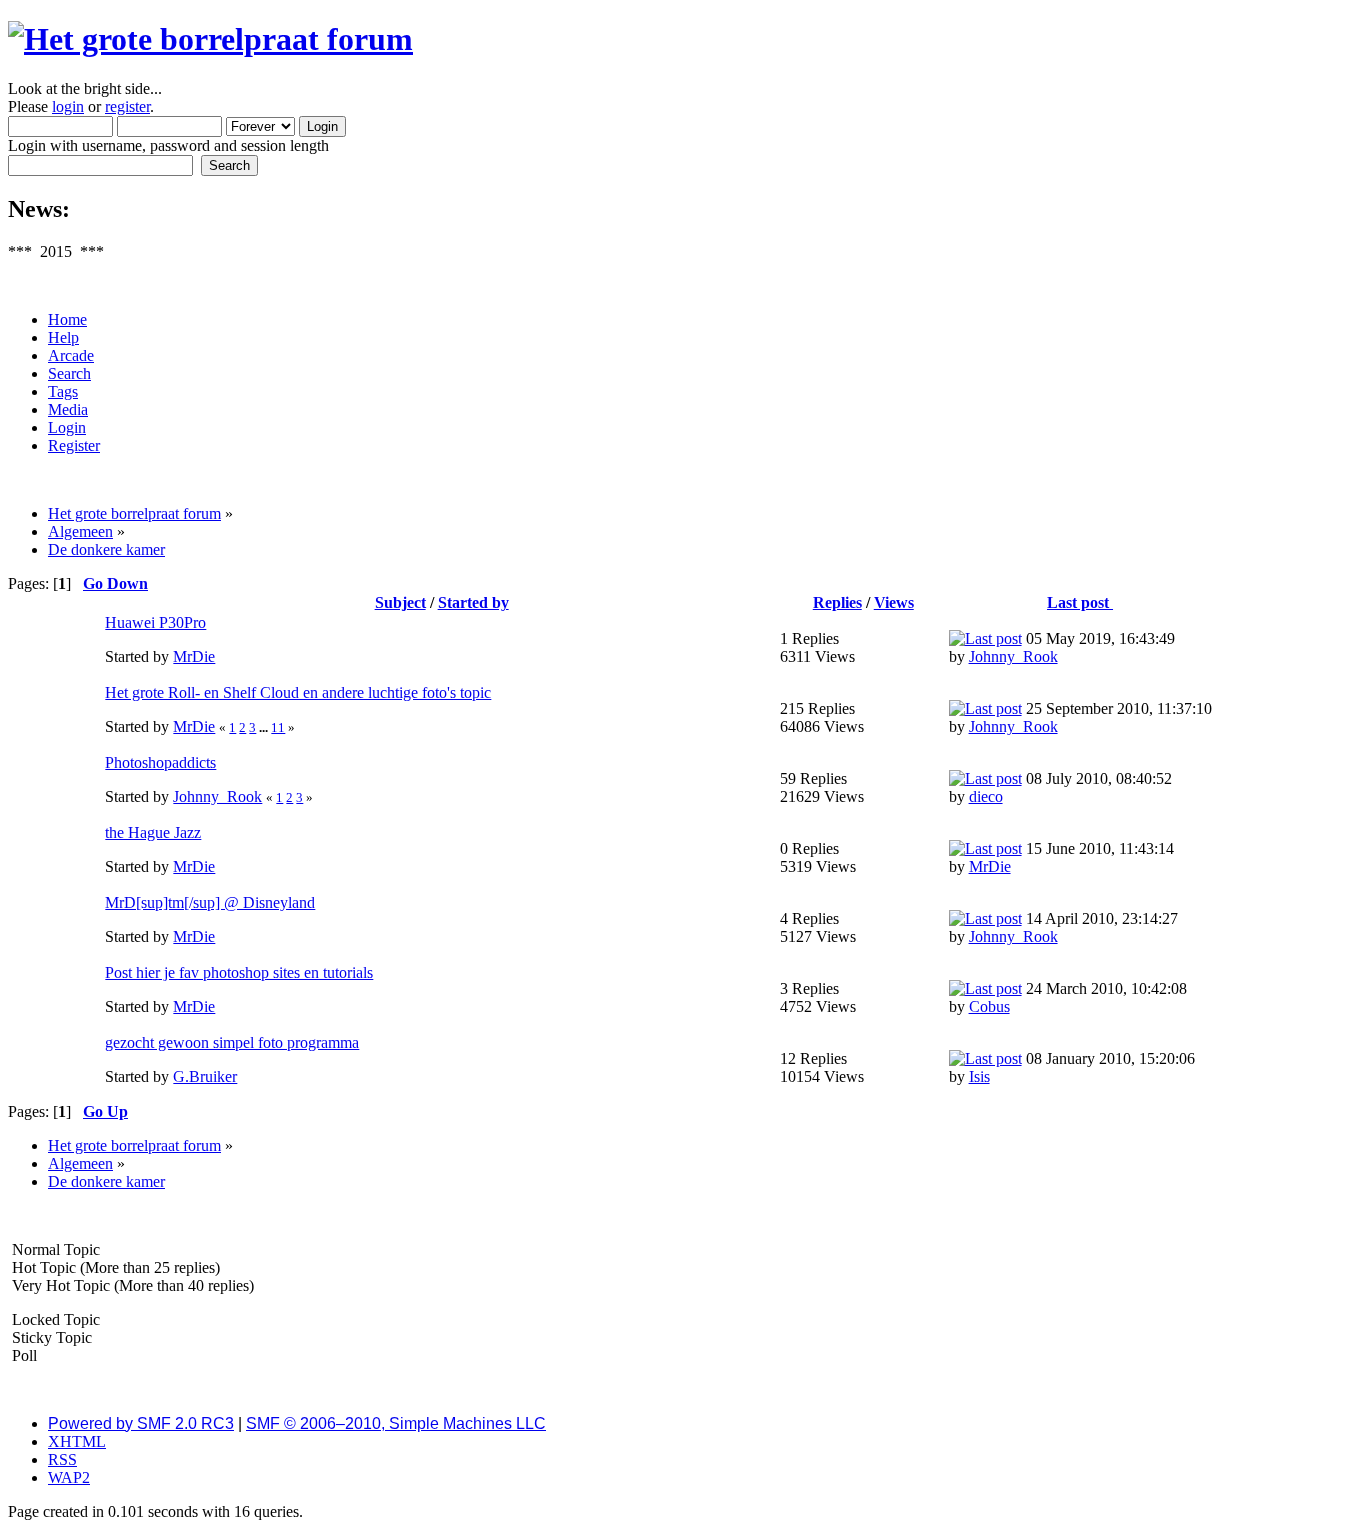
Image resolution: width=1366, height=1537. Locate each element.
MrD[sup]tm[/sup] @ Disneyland (210, 902)
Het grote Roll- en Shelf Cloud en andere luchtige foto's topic (298, 692)
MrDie (194, 656)
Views (894, 602)
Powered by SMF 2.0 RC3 (141, 1423)
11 (278, 727)
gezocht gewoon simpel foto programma (232, 1042)
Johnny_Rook (1013, 656)
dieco (986, 796)
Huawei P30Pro (155, 622)
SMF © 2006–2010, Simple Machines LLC (396, 1423)
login (68, 106)
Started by (473, 602)
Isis (979, 1076)
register (127, 106)
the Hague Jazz (153, 832)
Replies (837, 602)
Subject (400, 602)
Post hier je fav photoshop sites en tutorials (239, 972)
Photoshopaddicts (160, 762)
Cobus (989, 1006)
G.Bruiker (205, 1076)
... (265, 727)
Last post (1080, 602)
